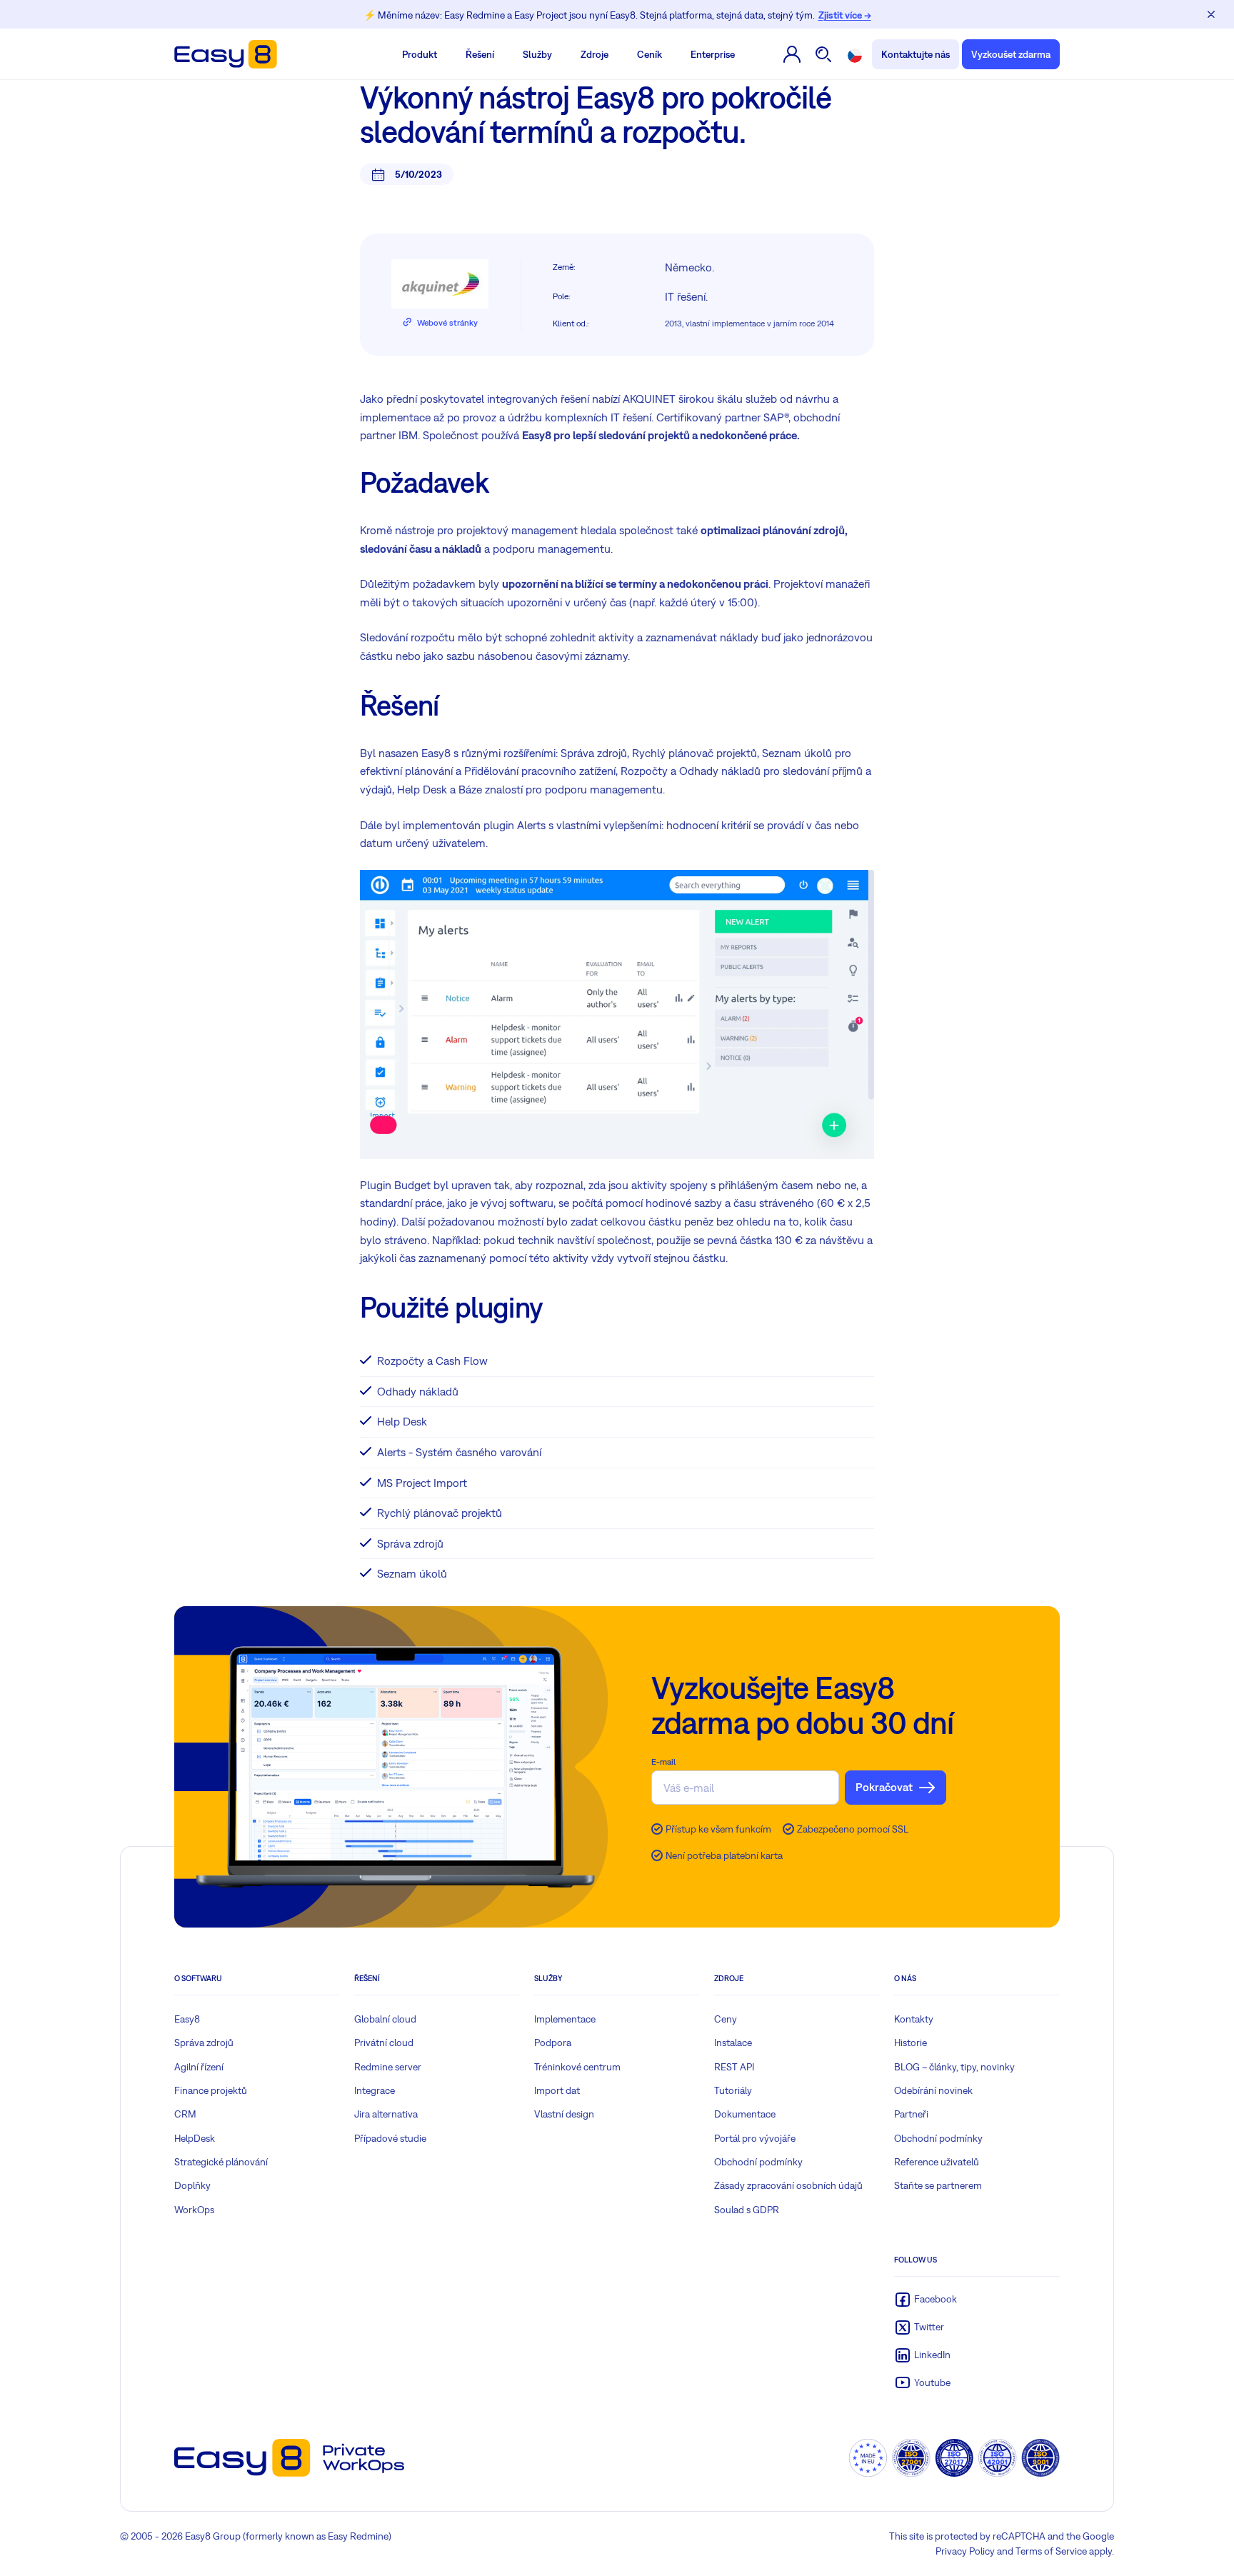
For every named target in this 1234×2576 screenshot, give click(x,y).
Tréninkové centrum (577, 2067)
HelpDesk (195, 2138)
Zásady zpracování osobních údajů (788, 2185)
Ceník (649, 54)
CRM (185, 2114)
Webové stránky (447, 323)
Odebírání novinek (933, 2090)
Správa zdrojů (204, 2043)
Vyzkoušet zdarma (1011, 54)
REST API (734, 2067)
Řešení (480, 54)
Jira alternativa (386, 2114)
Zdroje (595, 54)
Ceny (726, 2019)
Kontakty (914, 2019)
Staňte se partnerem (938, 2185)
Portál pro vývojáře (755, 2138)
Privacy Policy (965, 2551)
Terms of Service (1051, 2551)
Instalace (733, 2043)
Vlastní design (564, 2114)
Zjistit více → (845, 15)
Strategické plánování (221, 2162)
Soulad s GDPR (747, 2210)
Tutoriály (733, 2090)
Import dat (557, 2090)
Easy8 (187, 2019)
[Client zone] (792, 54)
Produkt (420, 54)
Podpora (553, 2043)
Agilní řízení (199, 2067)
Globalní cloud (385, 2019)
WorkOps (194, 2210)
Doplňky (192, 2185)
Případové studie (390, 2138)
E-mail (663, 1762)
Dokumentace (745, 2114)
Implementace (565, 2019)
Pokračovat (884, 1787)
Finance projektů (211, 2090)
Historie (911, 2043)
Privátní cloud (384, 2043)
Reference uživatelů (937, 2162)
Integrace (375, 2090)
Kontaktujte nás (916, 54)
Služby (537, 54)
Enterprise (713, 54)
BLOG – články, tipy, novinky (954, 2067)
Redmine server (388, 2067)
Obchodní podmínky (758, 2162)
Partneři (911, 2114)
